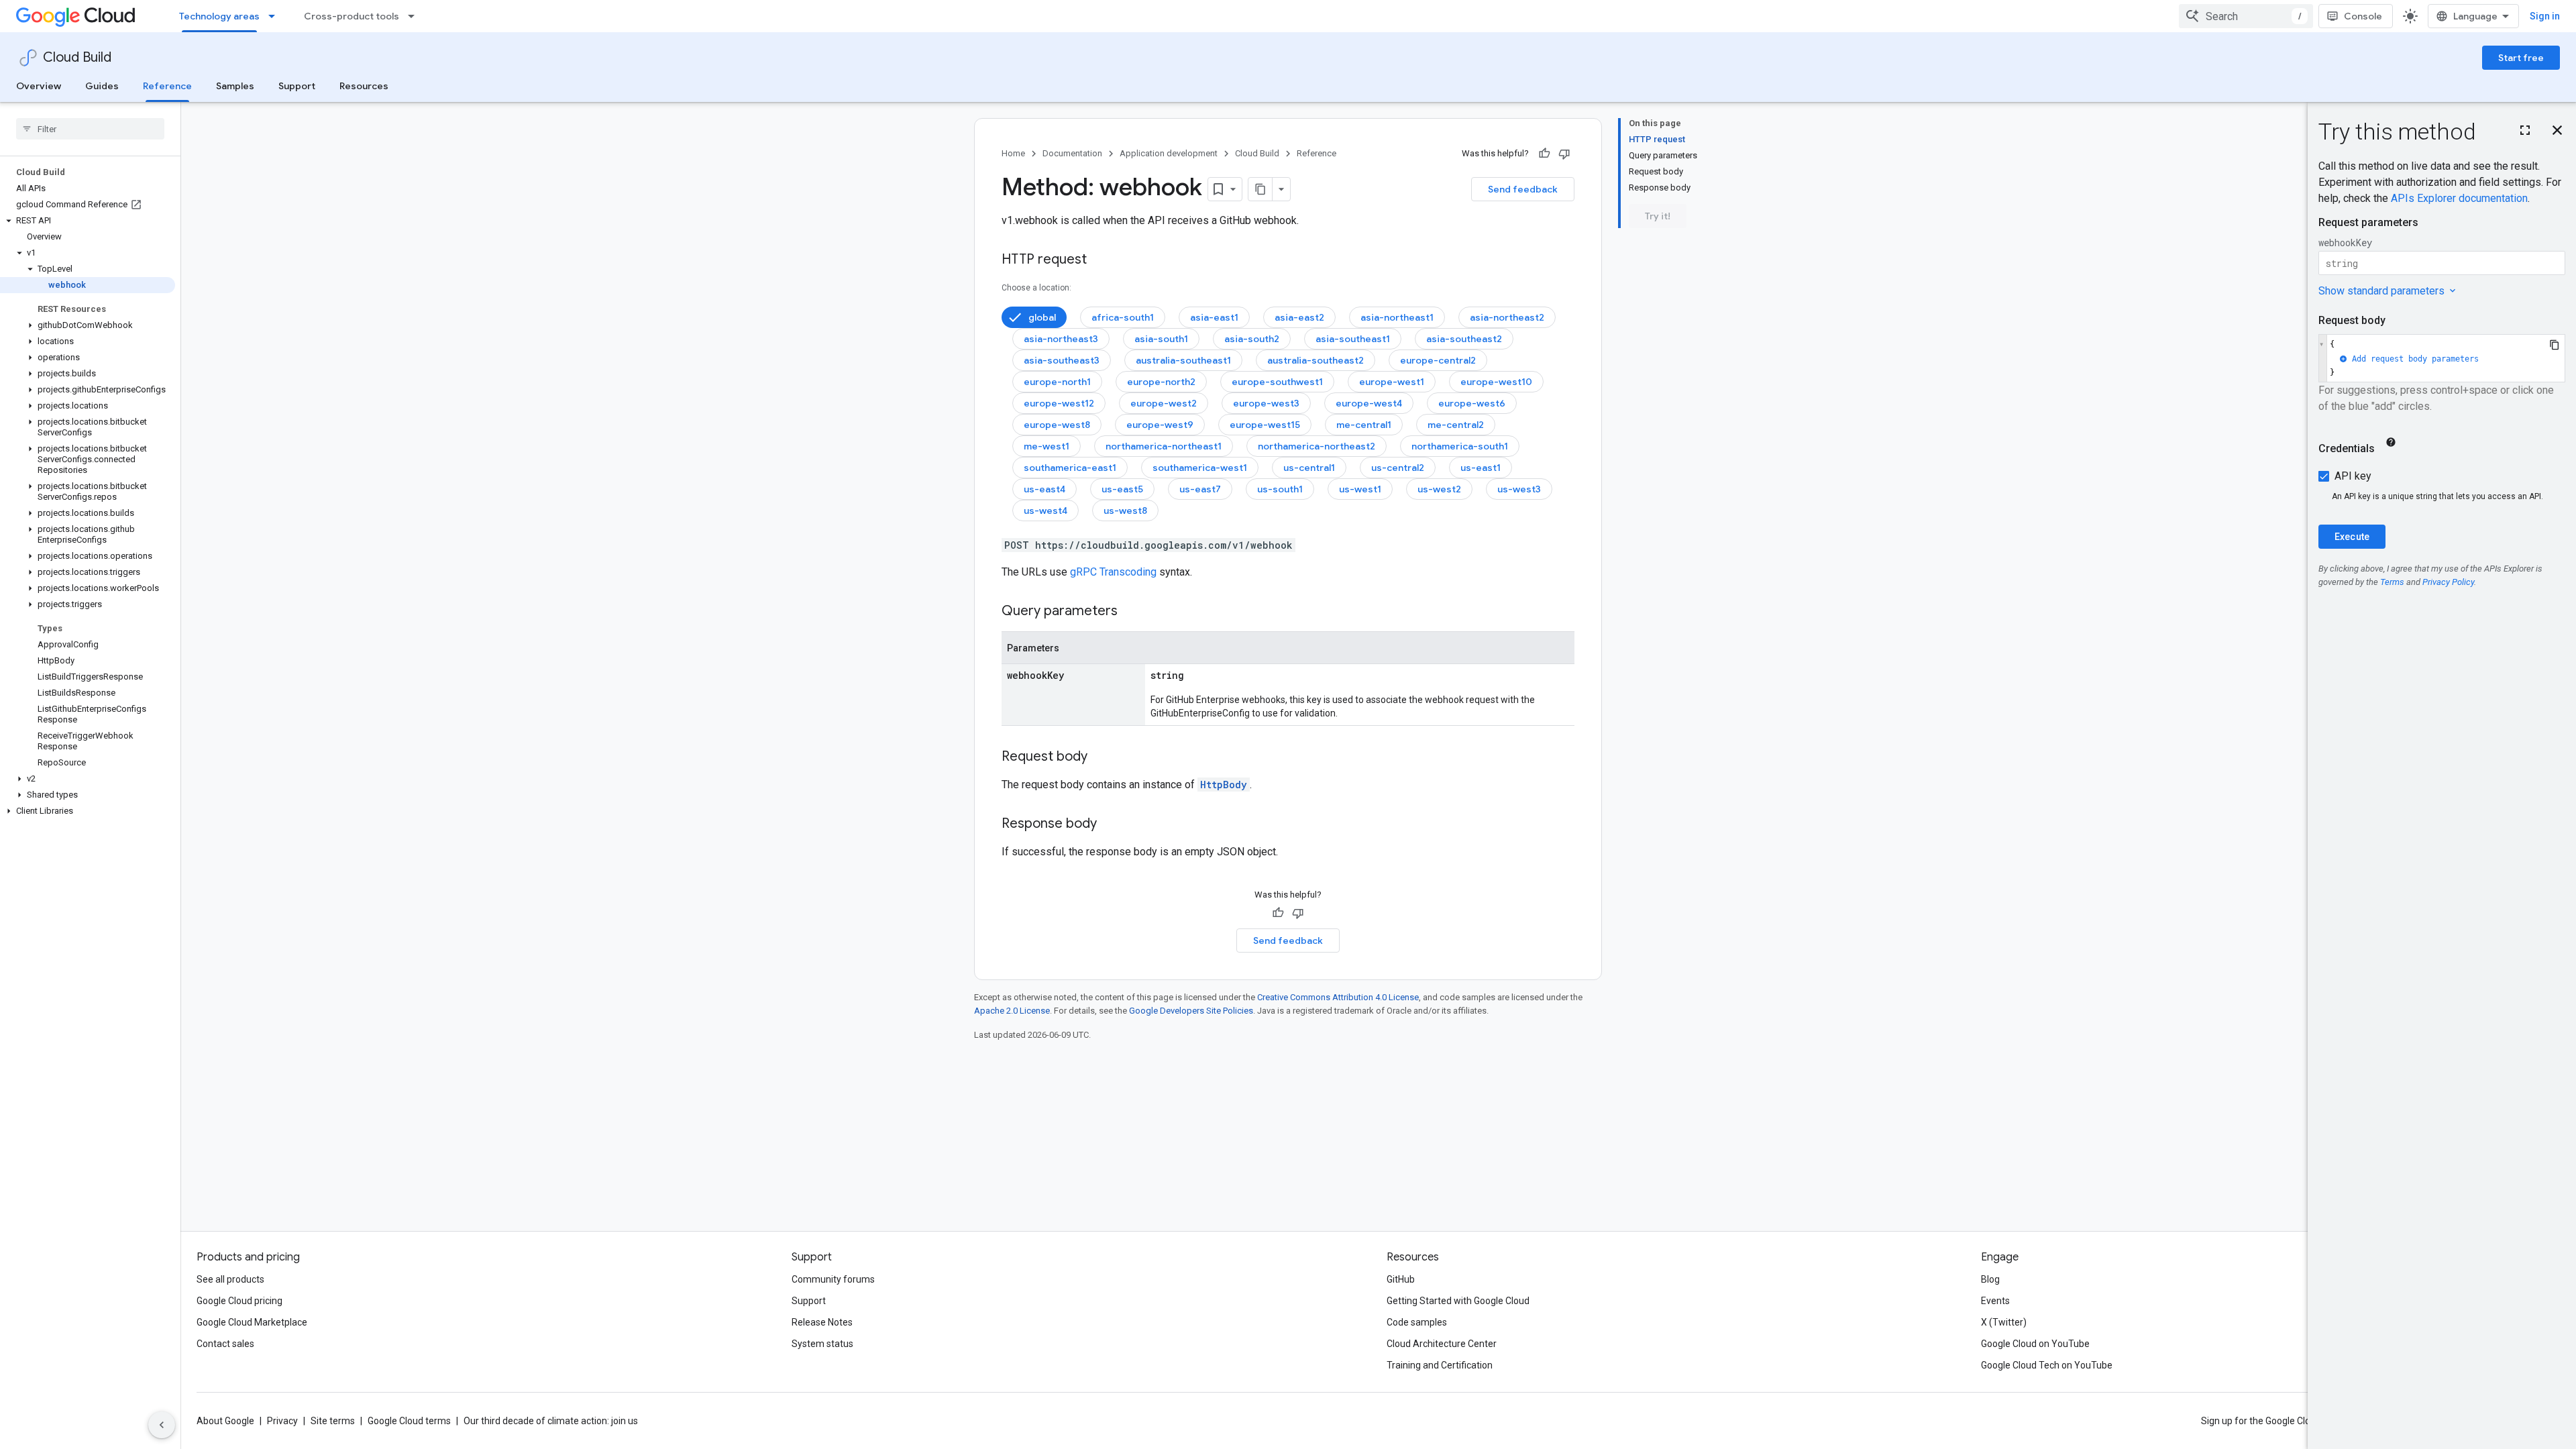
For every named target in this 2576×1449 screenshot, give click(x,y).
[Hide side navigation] (162, 1425)
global (1042, 317)
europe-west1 (1392, 382)
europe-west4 (1369, 403)
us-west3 (1519, 489)
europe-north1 (1057, 382)
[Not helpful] (1564, 154)
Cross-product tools (352, 16)
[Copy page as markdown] (1260, 189)
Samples (235, 86)
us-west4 (1045, 511)
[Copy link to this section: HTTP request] (1100, 260)
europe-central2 (1438, 360)
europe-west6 (1472, 403)
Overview (39, 86)
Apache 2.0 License (1012, 1011)
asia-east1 (1214, 317)
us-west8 (1125, 511)
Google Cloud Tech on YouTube (2047, 1365)
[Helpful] (1544, 154)
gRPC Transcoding (1113, 572)
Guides (102, 86)
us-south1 (1280, 489)
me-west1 (1046, 446)
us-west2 (1439, 489)
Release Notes (822, 1322)
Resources (364, 86)
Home (1013, 153)
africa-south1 (1123, 317)
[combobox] (2246, 16)
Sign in (2545, 16)
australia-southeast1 (1183, 360)
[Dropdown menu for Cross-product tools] (415, 16)
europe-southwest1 (1277, 382)
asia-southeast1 (1353, 339)
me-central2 (1456, 425)
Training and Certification (1440, 1365)
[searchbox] (90, 129)
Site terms (333, 1421)
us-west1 (1360, 489)
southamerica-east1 (1070, 468)
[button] (88, 221)
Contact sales (225, 1344)
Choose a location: (1036, 288)
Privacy (282, 1421)
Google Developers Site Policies (1191, 1011)
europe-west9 (1160, 425)
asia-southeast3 (1062, 360)
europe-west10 (1496, 382)
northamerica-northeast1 (1164, 446)
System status (822, 1344)
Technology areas (219, 16)
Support (297, 86)
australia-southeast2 (1316, 360)
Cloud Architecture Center (1442, 1344)
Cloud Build (77, 57)
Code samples (1417, 1322)
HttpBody (1224, 785)
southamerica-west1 (1200, 468)
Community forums (833, 1279)
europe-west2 (1164, 403)
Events (1995, 1301)
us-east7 (1200, 489)
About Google (225, 1421)
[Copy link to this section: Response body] (1110, 824)
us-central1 (1309, 468)
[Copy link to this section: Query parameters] (1131, 612)
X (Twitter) (2004, 1322)
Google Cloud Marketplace (252, 1322)
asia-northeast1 (1397, 317)
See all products (230, 1279)
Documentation (1072, 153)
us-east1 (1481, 468)
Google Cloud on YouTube (2035, 1344)
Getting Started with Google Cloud (1458, 1301)
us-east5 (1122, 489)
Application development (1169, 153)
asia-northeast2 (1507, 317)
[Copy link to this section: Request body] (1101, 757)
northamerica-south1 (1460, 446)
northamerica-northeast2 (1317, 446)
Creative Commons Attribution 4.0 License (1338, 997)
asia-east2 (1299, 317)
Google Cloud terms (409, 1421)
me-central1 (1364, 425)
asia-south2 (1252, 339)
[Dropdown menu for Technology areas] (276, 16)
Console (2363, 16)
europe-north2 (1161, 382)
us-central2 (1398, 468)
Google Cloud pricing (239, 1301)
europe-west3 (1266, 403)
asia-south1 (1161, 339)
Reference (167, 86)
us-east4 (1044, 489)
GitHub (1401, 1279)
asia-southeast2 (1464, 339)
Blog (1990, 1279)
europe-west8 (1057, 425)
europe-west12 (1059, 403)
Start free (2521, 58)
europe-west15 (1265, 425)
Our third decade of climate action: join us (551, 1421)
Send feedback (1523, 189)
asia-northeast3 (1061, 339)
